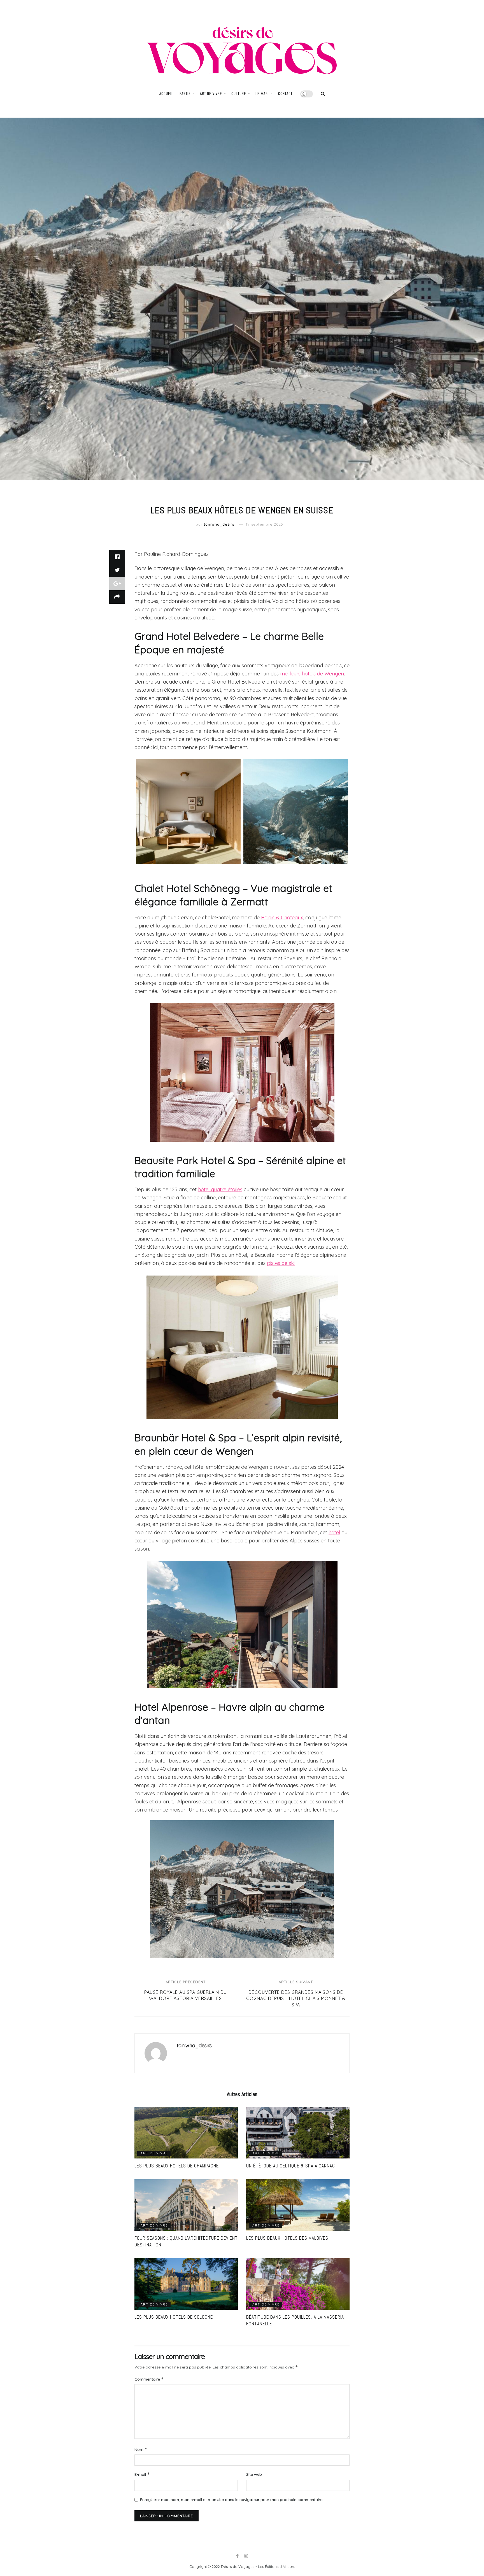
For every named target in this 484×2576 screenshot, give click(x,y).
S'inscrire (263, 1322)
